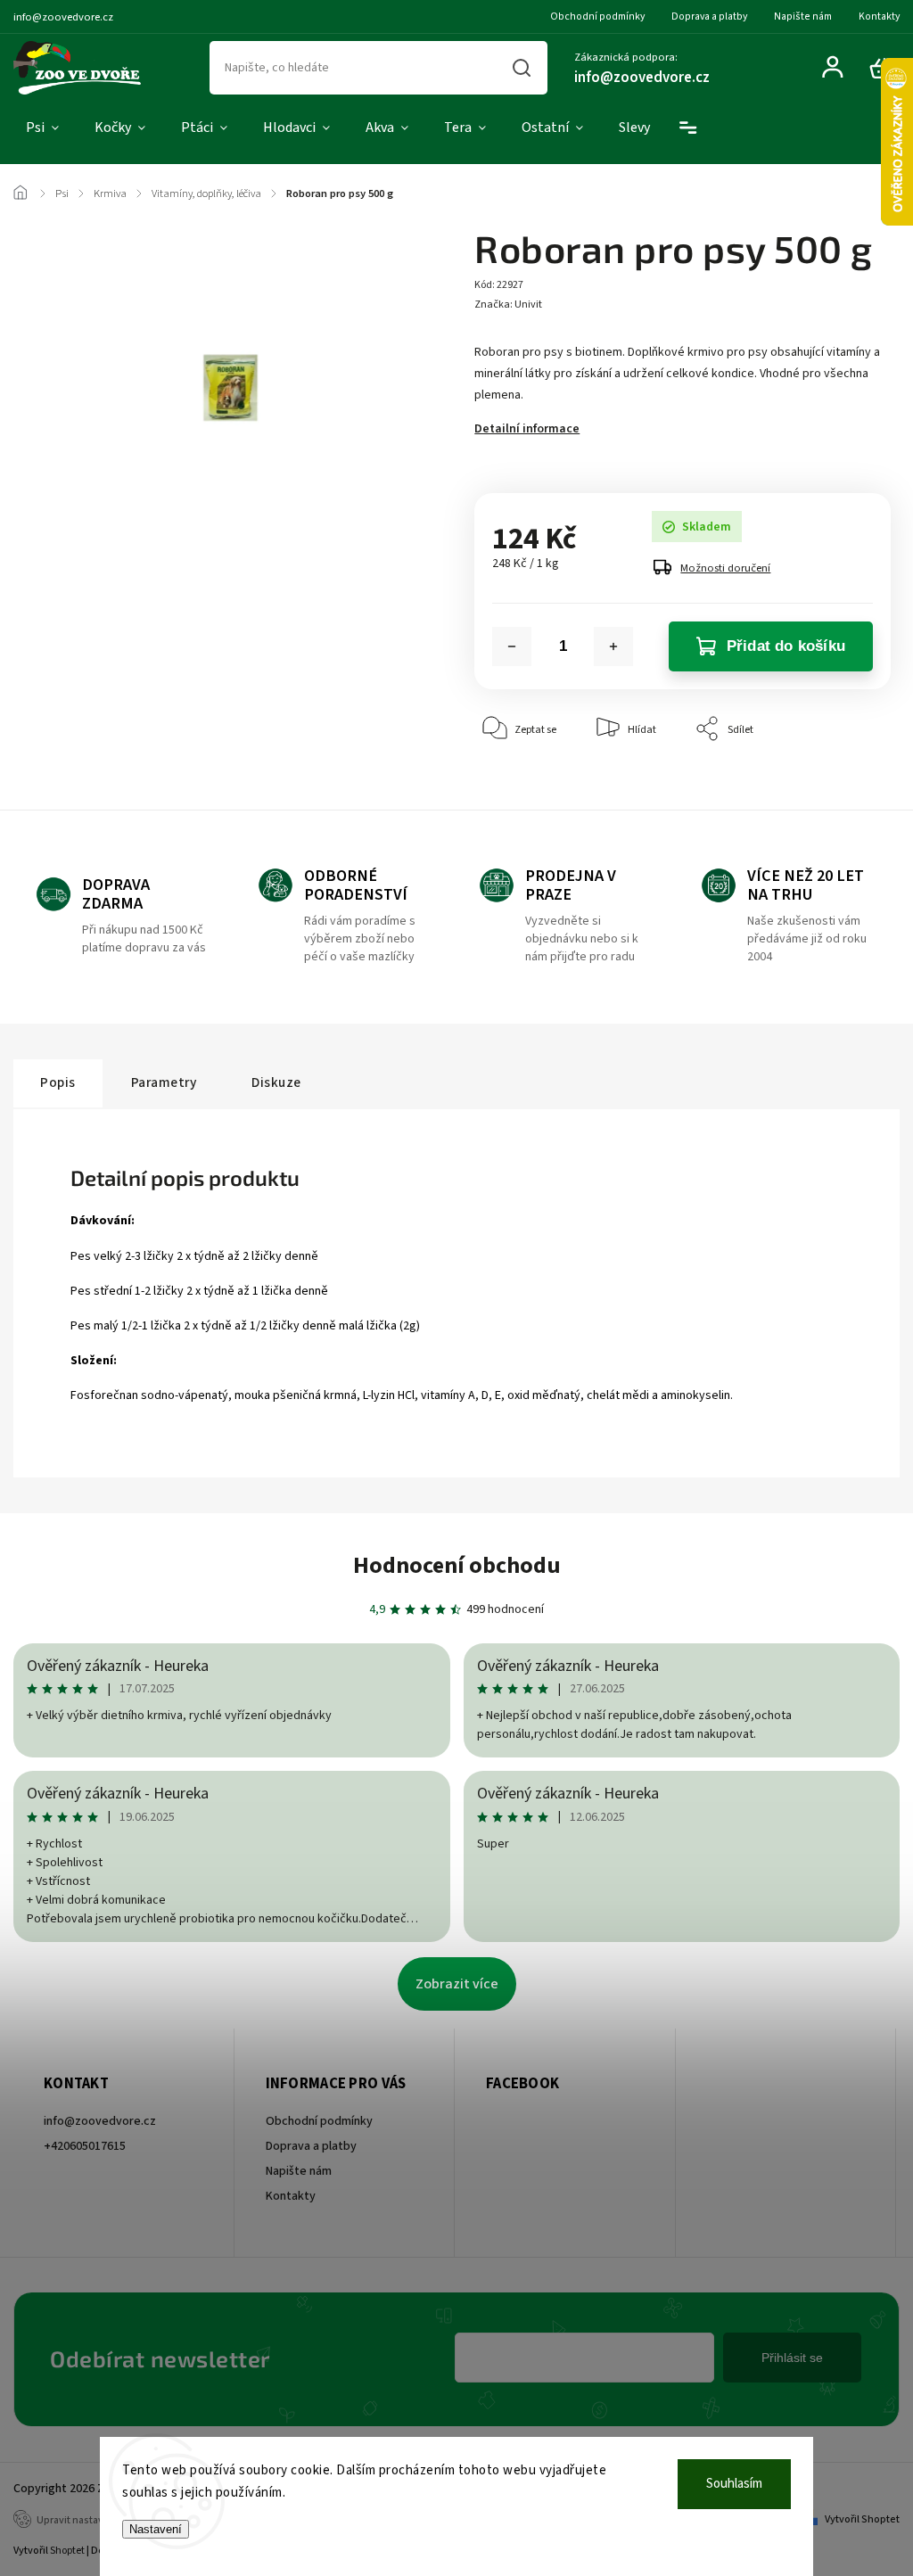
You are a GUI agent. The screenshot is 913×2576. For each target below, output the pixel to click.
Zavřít (836, 783)
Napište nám (803, 16)
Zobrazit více (457, 1984)
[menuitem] (42, 128)
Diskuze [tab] (276, 1082)
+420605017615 (85, 2146)
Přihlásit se (792, 2358)
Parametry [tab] (164, 1082)
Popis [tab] (58, 1082)
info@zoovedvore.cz (100, 2121)
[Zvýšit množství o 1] (613, 646)
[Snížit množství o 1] (512, 646)
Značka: (508, 305)
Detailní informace (527, 429)
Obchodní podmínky (597, 16)
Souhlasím (734, 2484)
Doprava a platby (709, 16)
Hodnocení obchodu (457, 1565)
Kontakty (879, 16)
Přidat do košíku (786, 646)
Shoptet (67, 2551)
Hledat (522, 68)
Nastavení (156, 2529)
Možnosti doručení (725, 568)
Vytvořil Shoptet (862, 2519)
